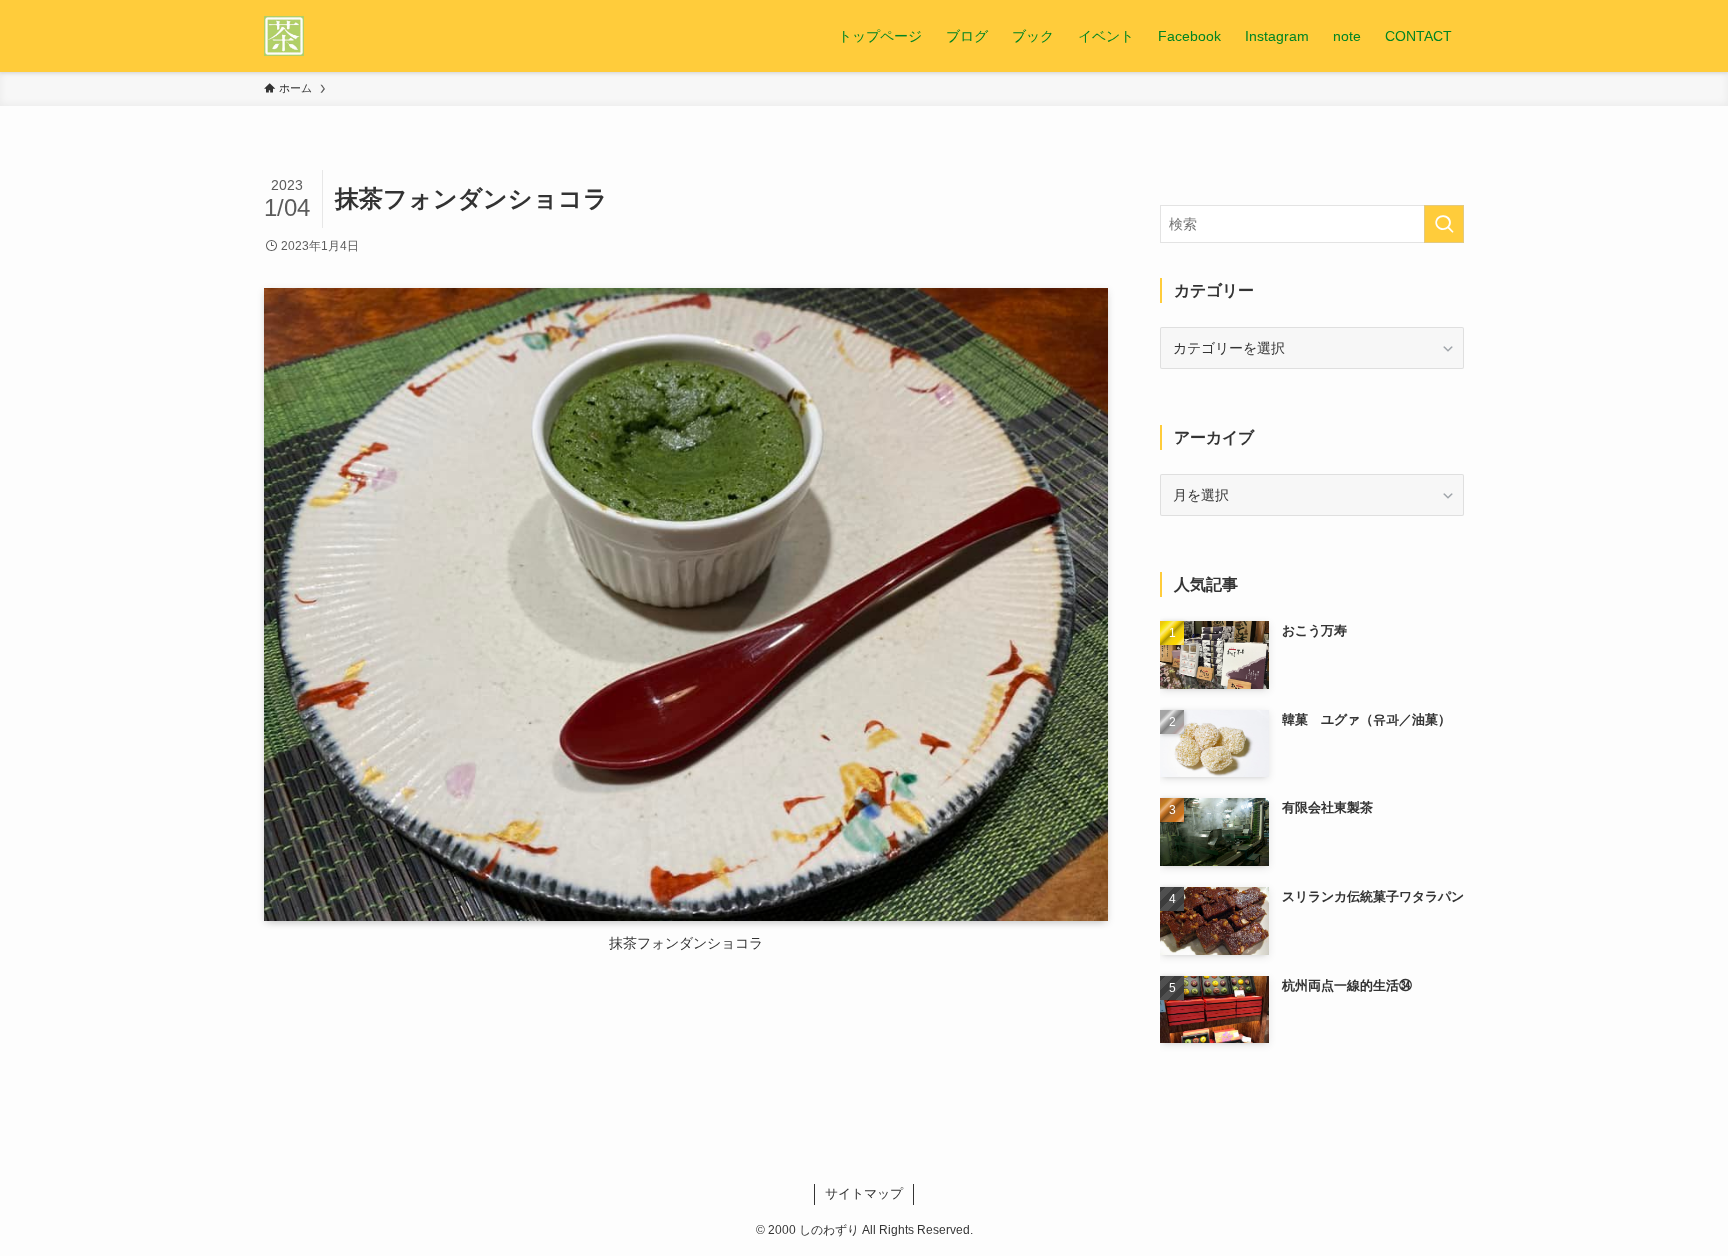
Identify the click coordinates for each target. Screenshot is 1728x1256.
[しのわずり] (284, 36)
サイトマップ (864, 1193)
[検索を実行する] (1444, 224)
